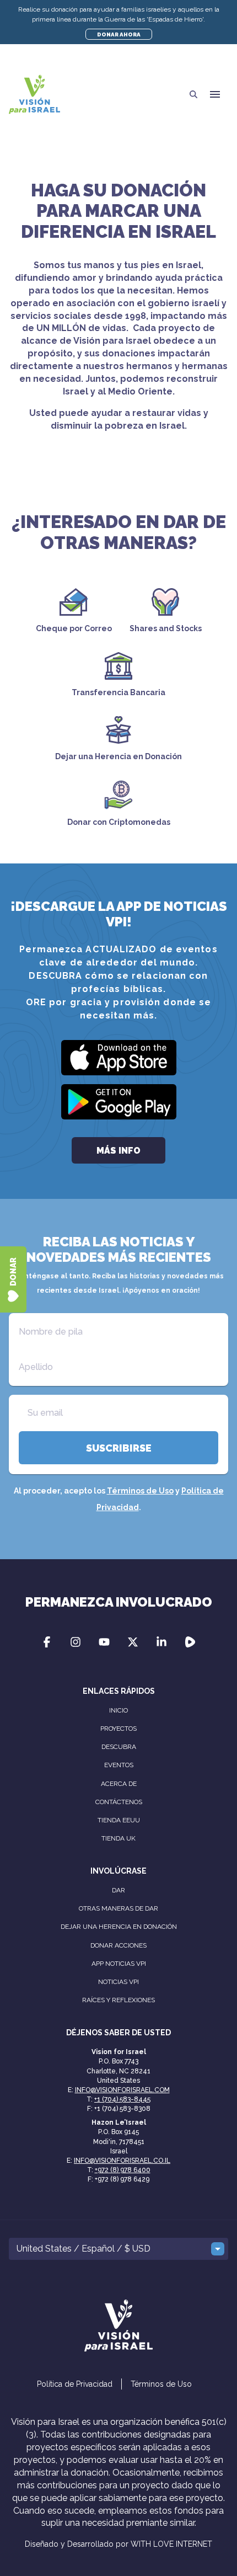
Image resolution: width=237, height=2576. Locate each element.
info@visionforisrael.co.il (122, 2161)
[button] (215, 94)
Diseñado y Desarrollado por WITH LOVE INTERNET (118, 2544)
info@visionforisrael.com (122, 2090)
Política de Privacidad (75, 2384)
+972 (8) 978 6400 (123, 2170)
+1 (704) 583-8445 (122, 2099)
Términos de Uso (140, 1491)
